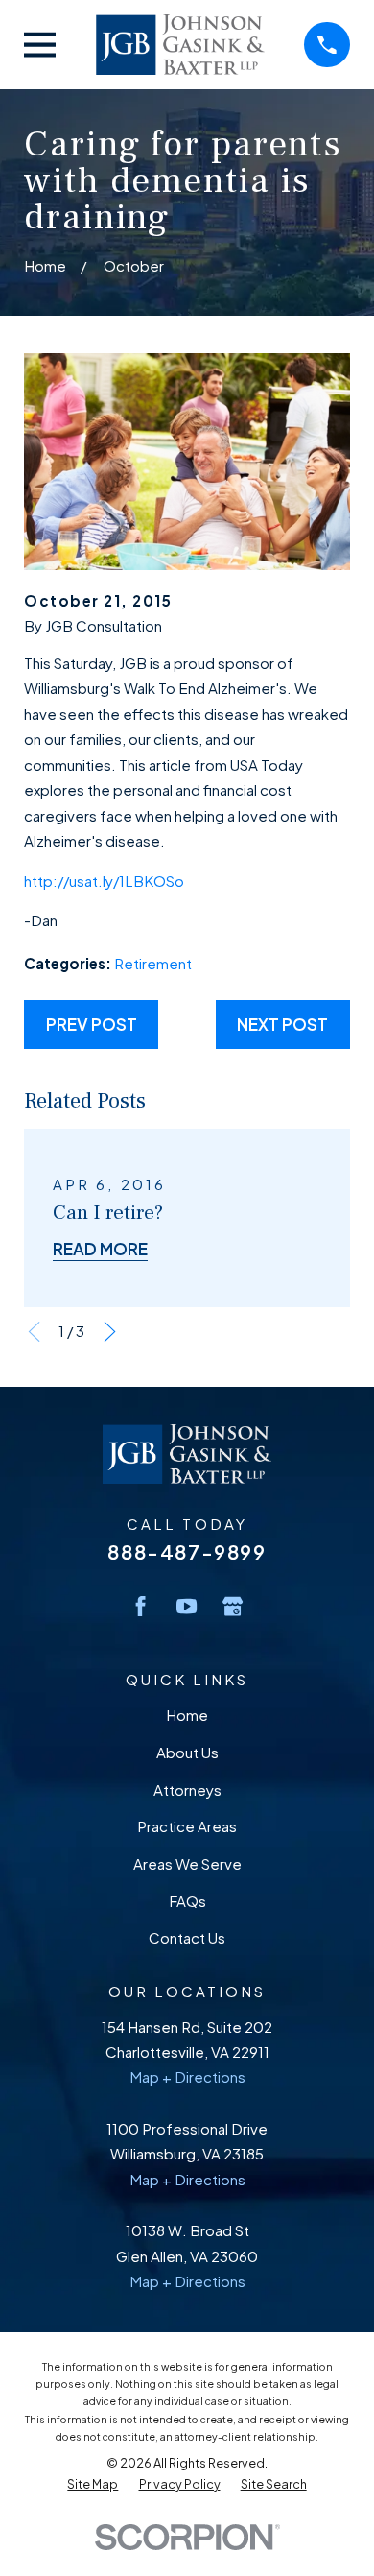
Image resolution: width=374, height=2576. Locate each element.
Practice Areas (187, 1826)
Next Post (282, 1024)
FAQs (187, 1901)
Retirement (153, 963)
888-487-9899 (187, 1551)
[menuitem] (93, 2484)
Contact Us (187, 1937)
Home (187, 1715)
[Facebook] (140, 1606)
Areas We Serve (187, 1863)
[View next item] (110, 1332)
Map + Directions (187, 2076)
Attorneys (187, 1789)
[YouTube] (187, 1606)
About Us (187, 1752)
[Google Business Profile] (233, 1606)
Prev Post (92, 1024)
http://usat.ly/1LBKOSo (104, 881)
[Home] (180, 45)
